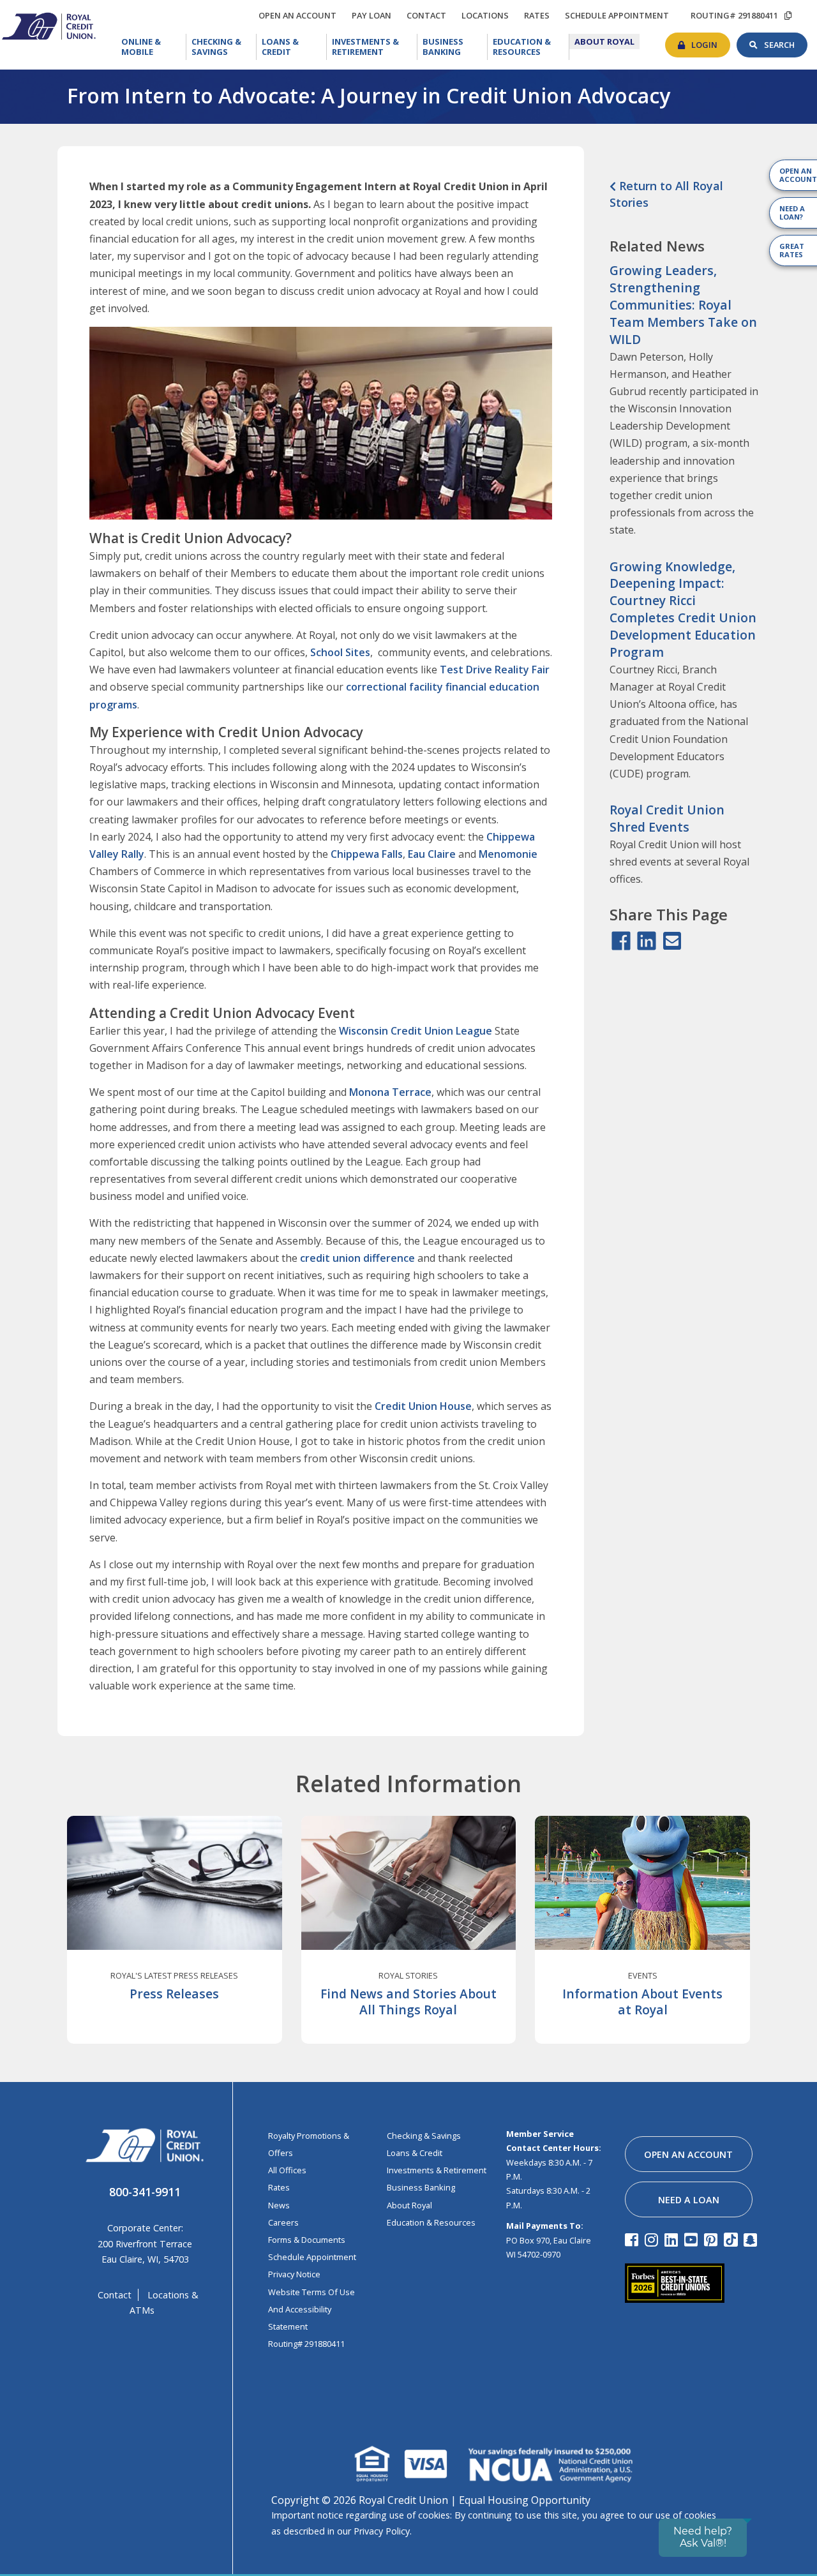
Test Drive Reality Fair (495, 670)
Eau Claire (432, 854)
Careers (283, 2222)
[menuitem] (151, 47)
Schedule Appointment (312, 2257)
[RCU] (48, 25)
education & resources (431, 2222)
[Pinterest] (713, 2239)
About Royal (607, 41)
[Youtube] (693, 2239)
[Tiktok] (732, 2239)
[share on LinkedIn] (647, 941)
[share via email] (672, 941)
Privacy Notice (294, 2274)
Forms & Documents (307, 2240)
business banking (421, 2187)
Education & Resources (531, 47)
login (711, 41)
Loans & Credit (291, 47)
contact (430, 13)
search (786, 41)
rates (540, 13)
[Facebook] (633, 2239)
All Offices (287, 2170)
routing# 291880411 (734, 15)
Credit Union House (423, 1406)
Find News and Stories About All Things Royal (408, 2002)
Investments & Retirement (374, 47)
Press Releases (174, 1994)
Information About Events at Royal (642, 2002)
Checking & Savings (224, 47)
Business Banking (455, 46)
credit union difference (357, 1258)
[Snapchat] (752, 2239)
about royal (409, 2205)
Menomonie (508, 854)
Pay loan (375, 15)
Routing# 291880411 (306, 2344)
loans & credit (415, 2153)
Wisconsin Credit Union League (416, 1031)
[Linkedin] (673, 2239)
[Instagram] (653, 2239)
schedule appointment (620, 15)
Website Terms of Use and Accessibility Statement (311, 2309)
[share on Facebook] (621, 941)
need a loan (689, 2200)
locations (488, 13)
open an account (301, 15)
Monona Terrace (390, 1092)
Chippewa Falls (367, 854)
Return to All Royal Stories (666, 194)
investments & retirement (437, 2170)
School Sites (340, 652)
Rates (279, 2187)
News (279, 2205)
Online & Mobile (153, 47)
